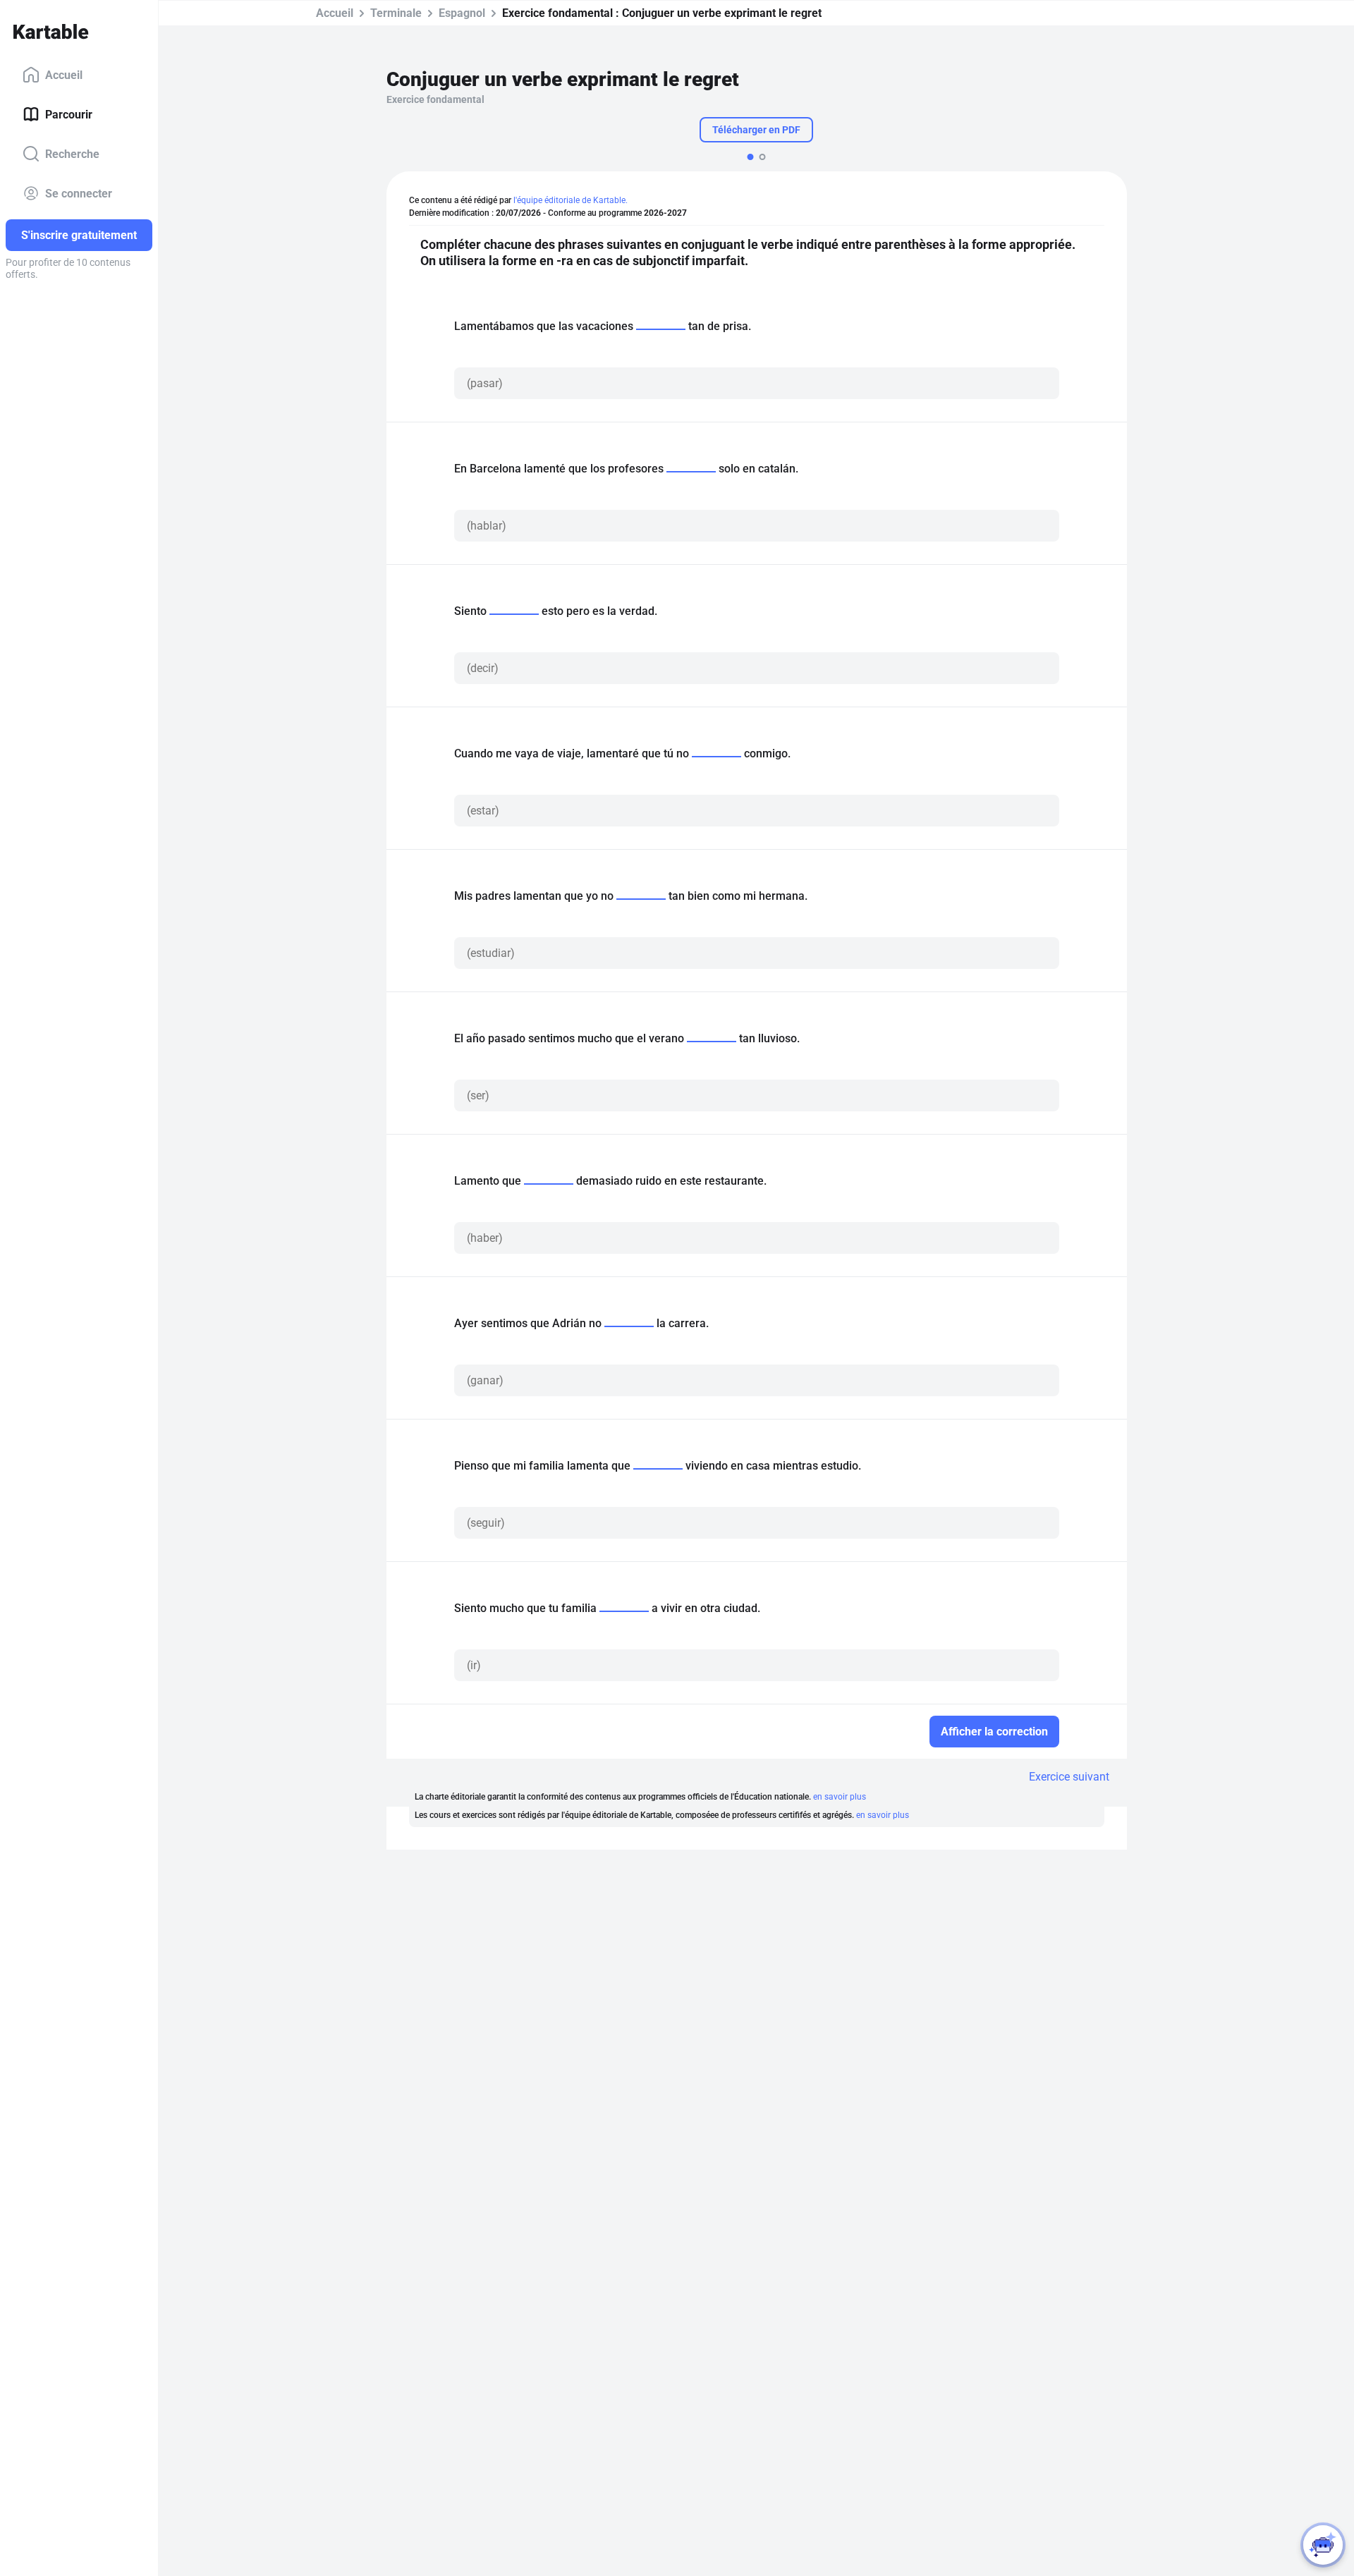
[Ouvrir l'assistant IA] (1323, 2545)
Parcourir (69, 114)
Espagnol (462, 13)
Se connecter (79, 193)
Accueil (64, 74)
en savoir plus (840, 1797)
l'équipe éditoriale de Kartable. (571, 200)
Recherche (72, 153)
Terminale (396, 13)
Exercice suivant (1069, 1777)
